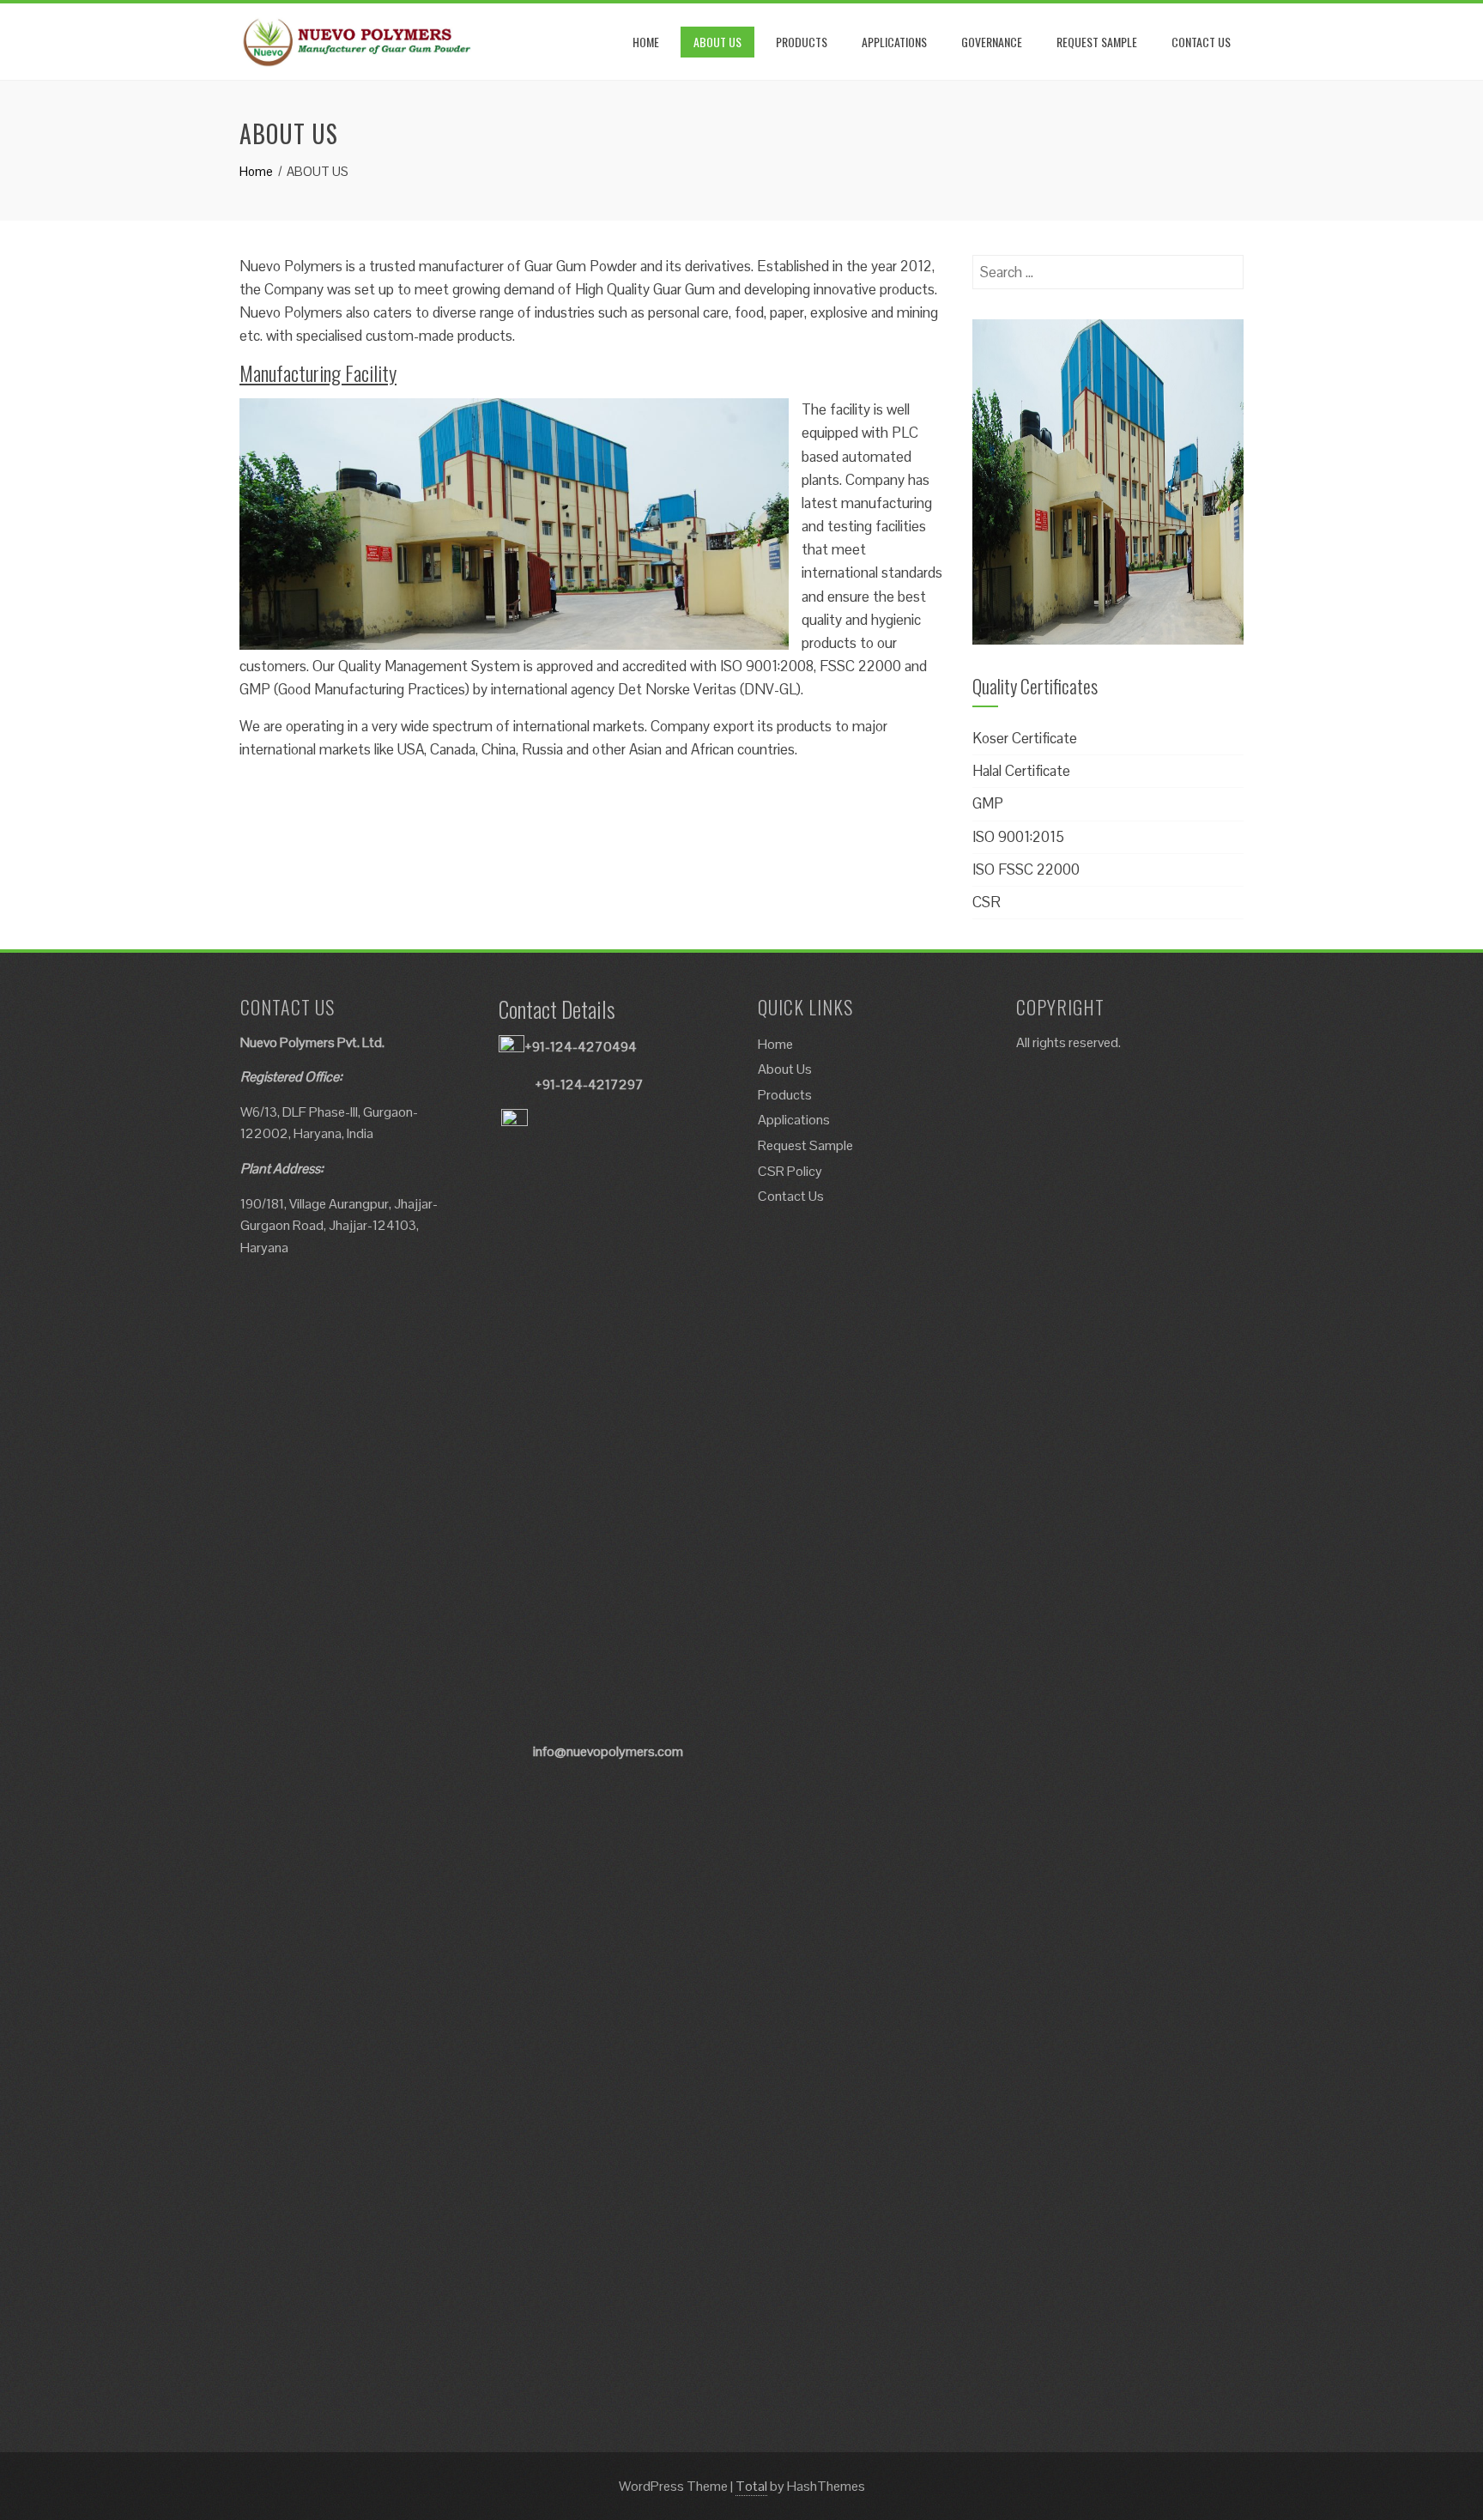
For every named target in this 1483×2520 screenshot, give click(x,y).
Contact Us (791, 1196)
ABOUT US (717, 42)
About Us (785, 1069)
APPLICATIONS (894, 42)
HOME (646, 42)
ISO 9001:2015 (1018, 837)
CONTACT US (1201, 42)
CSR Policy (790, 1171)
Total (751, 2486)
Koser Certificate (1025, 738)
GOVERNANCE (992, 42)
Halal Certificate (1021, 771)
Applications (794, 1120)
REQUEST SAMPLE (1097, 42)
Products (785, 1095)
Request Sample (805, 1145)
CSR (987, 902)
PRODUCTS (802, 42)
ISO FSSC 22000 (1026, 869)
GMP (988, 803)
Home (775, 1044)
